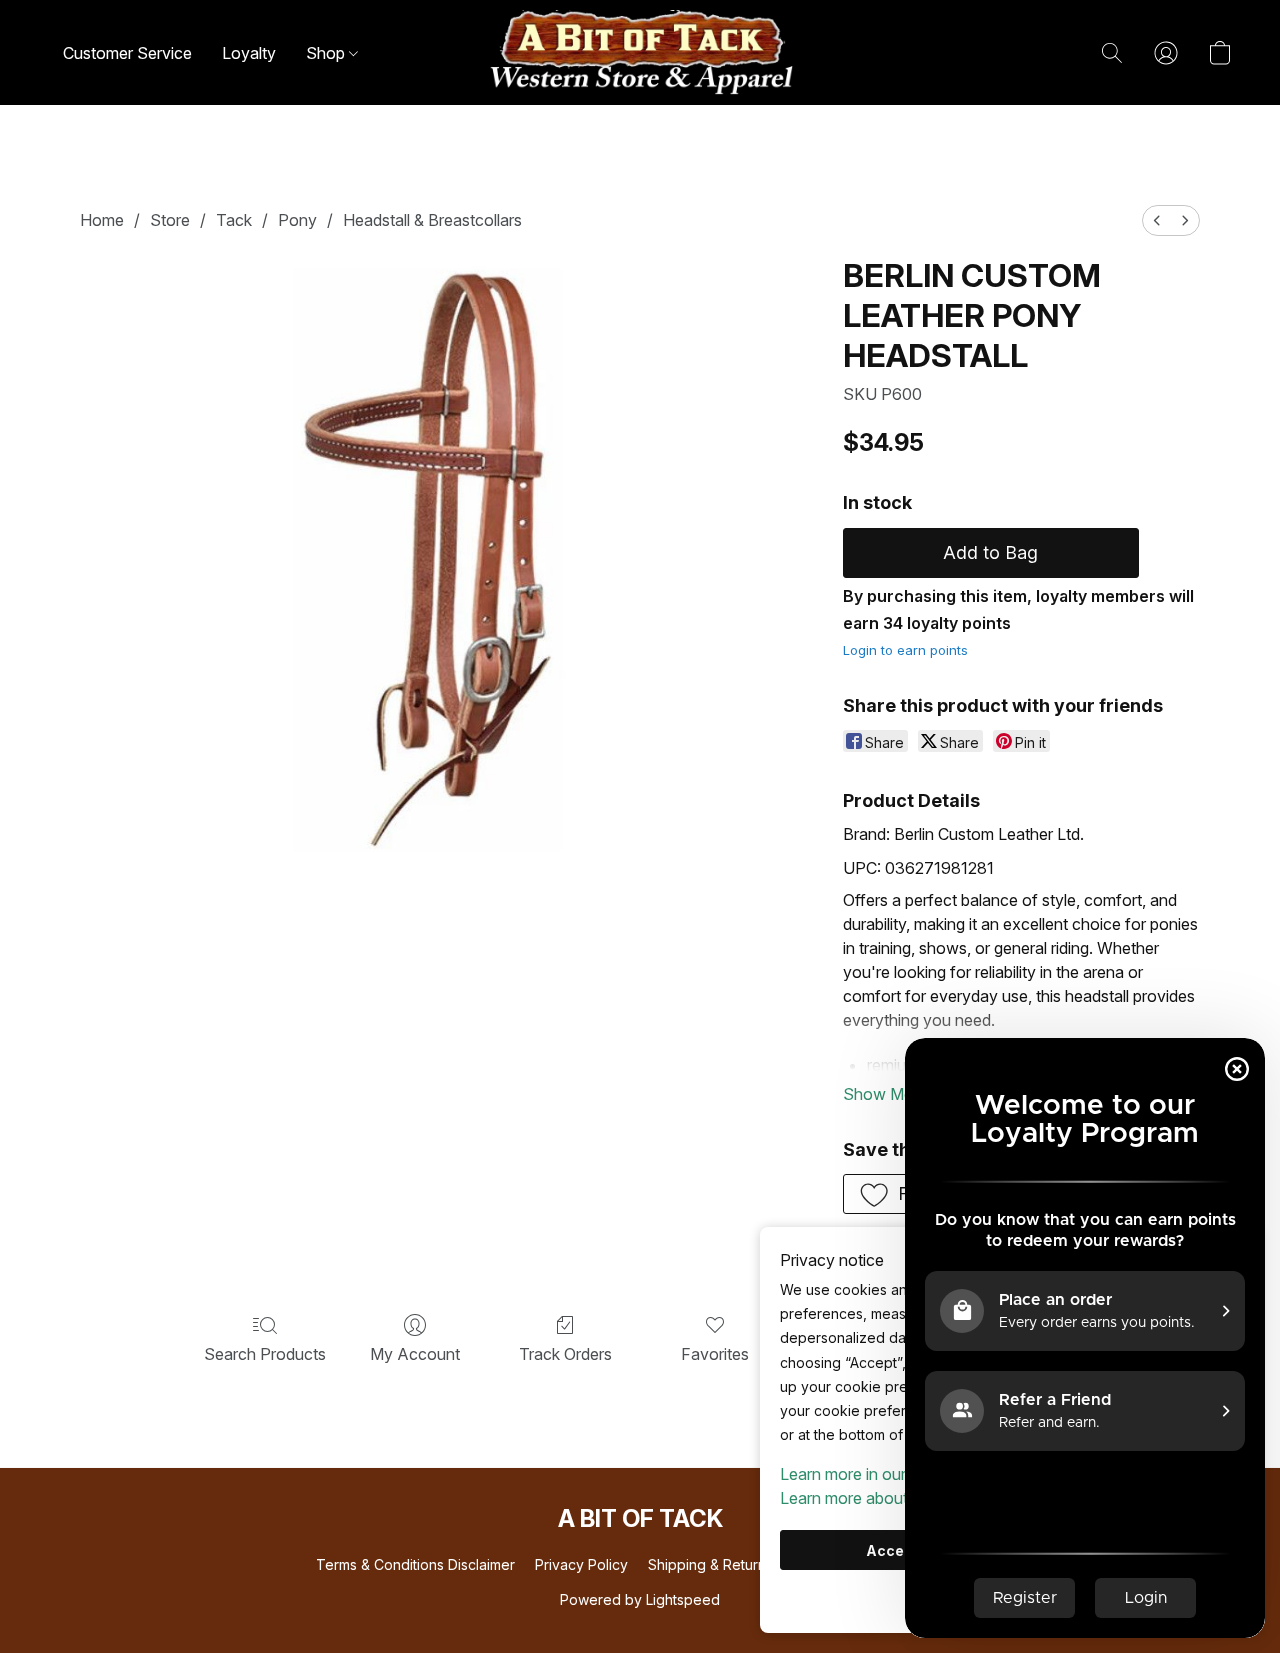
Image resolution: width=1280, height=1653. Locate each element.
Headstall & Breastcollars (432, 220)
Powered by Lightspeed (640, 1599)
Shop (327, 53)
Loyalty (249, 53)
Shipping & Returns (710, 1564)
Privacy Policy (581, 1564)
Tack (234, 220)
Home (102, 220)
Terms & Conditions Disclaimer (415, 1564)
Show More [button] (885, 1094)
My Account (415, 1354)
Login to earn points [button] (905, 650)
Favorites (715, 1354)
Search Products (265, 1354)
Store (170, 220)
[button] (640, 52)
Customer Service (127, 53)
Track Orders (565, 1354)
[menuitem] (1157, 220)
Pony (297, 220)
